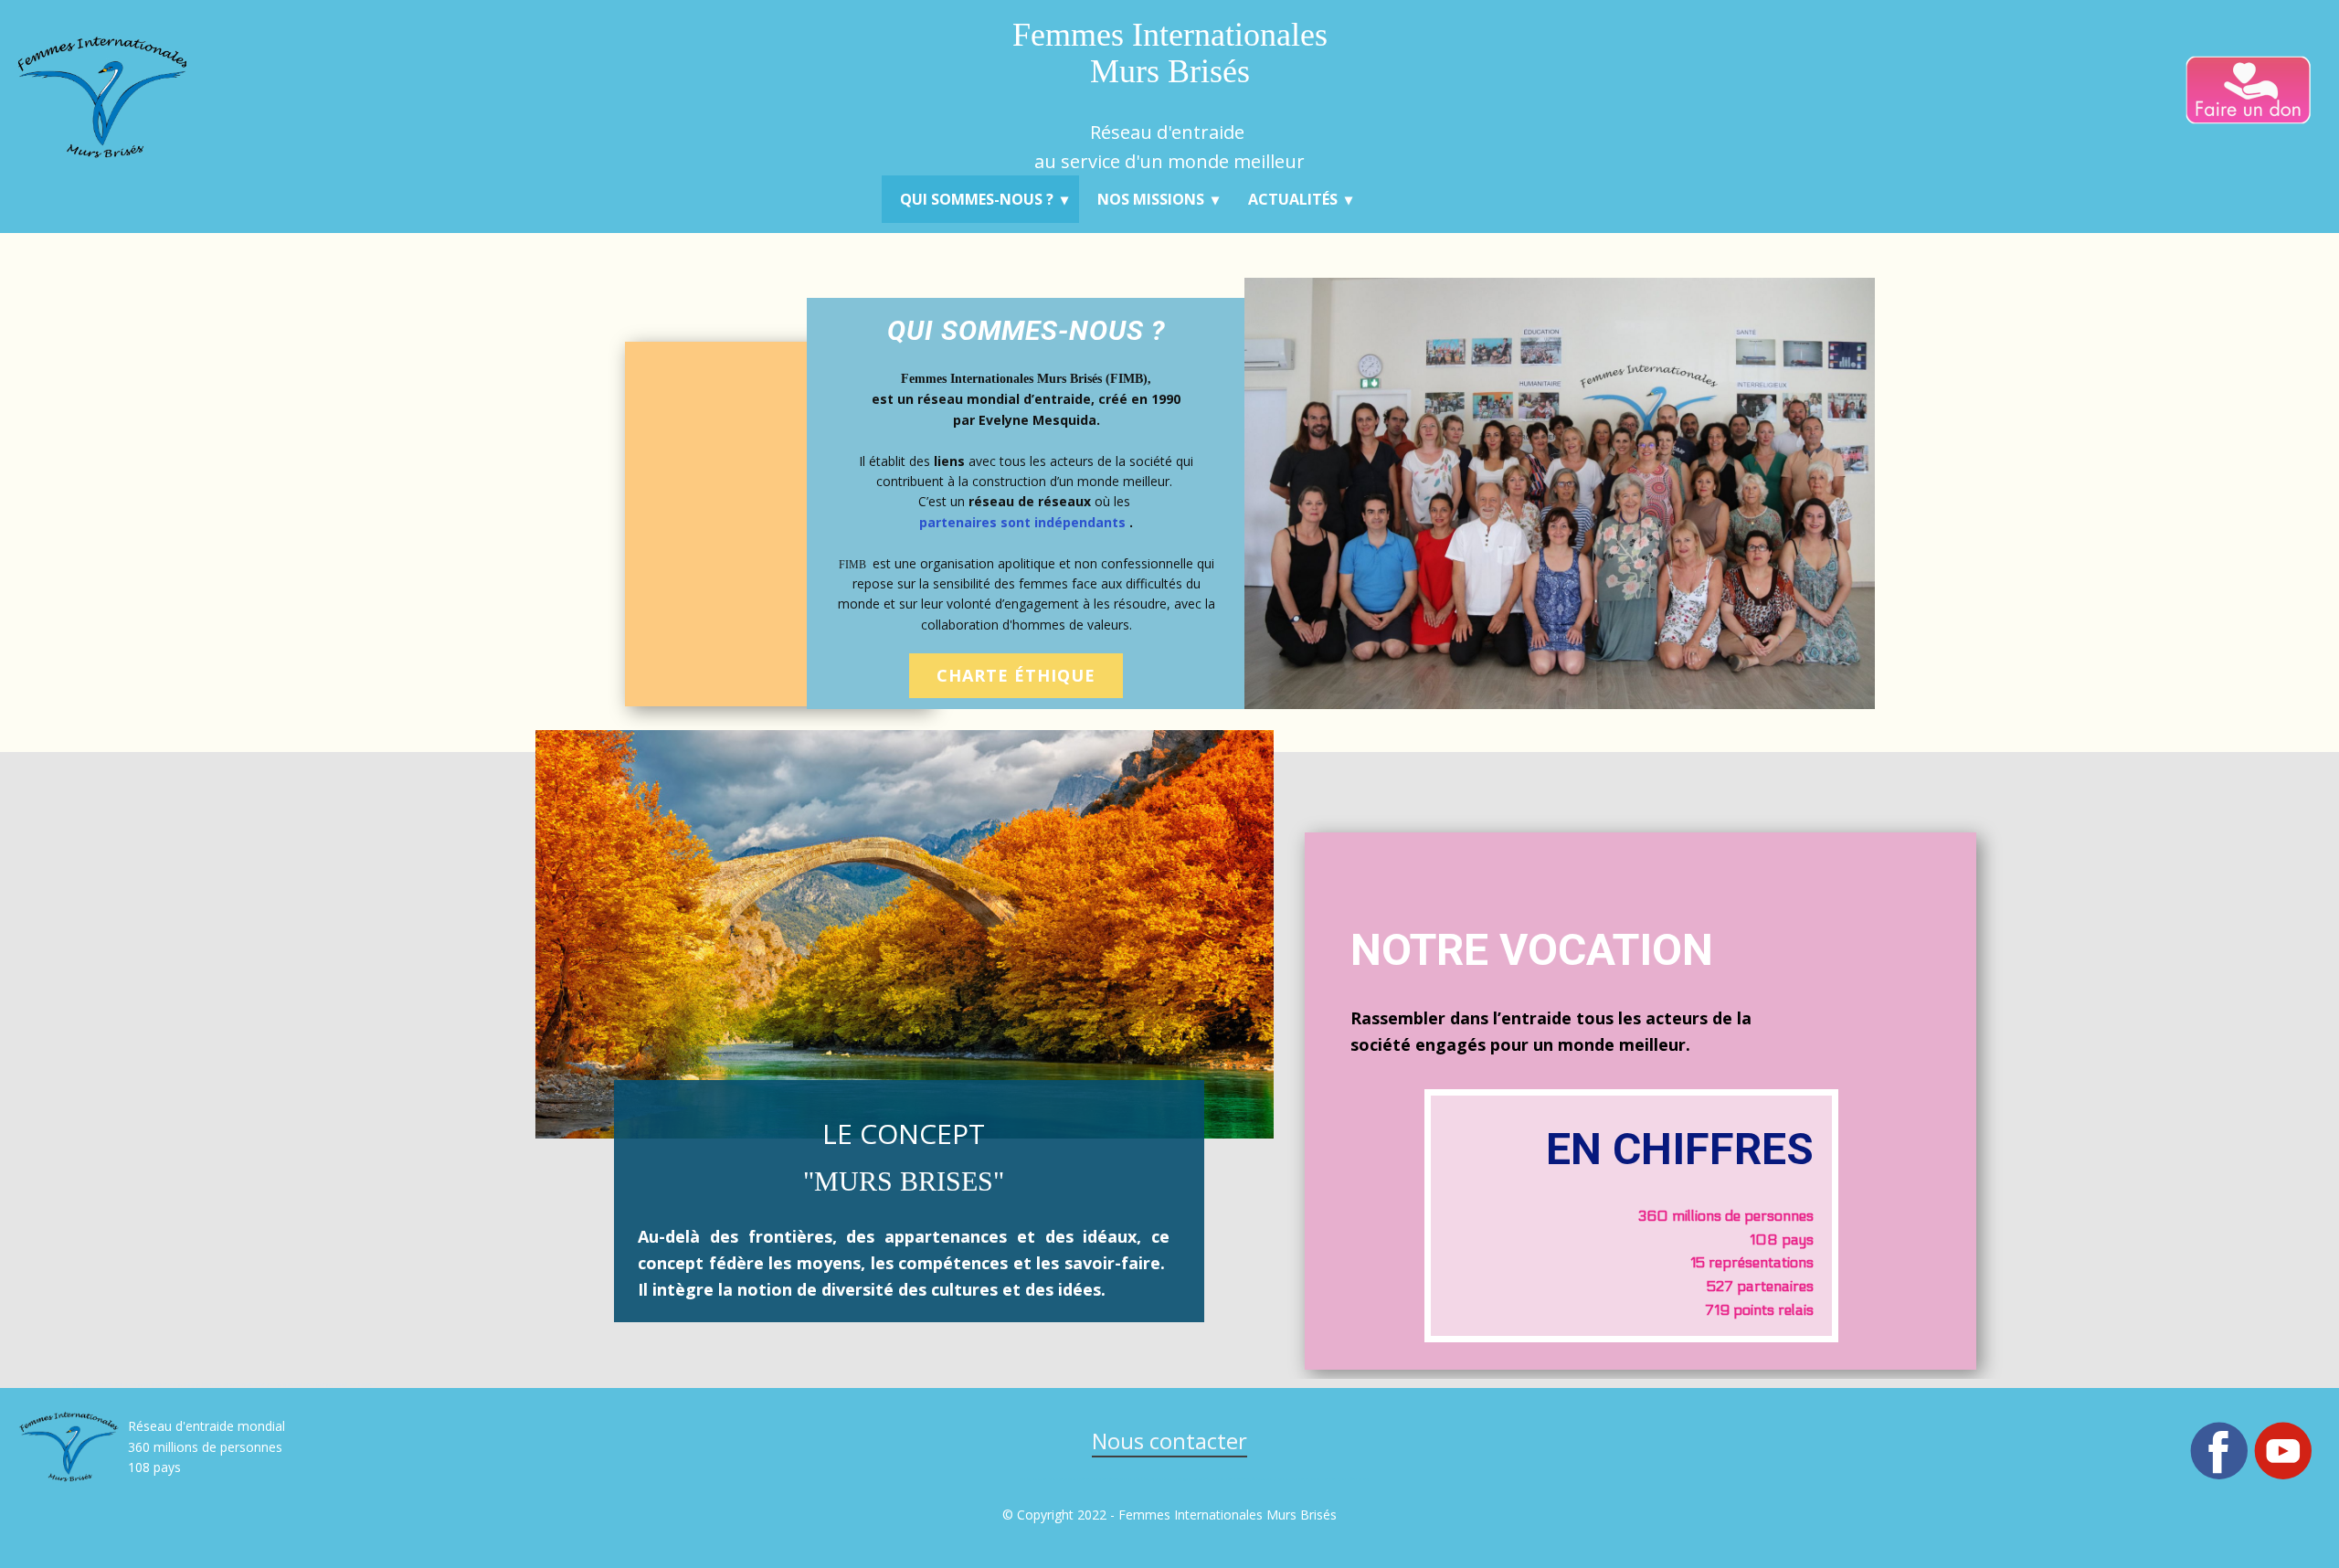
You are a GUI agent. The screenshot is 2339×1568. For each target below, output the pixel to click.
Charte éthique (1016, 675)
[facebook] (2219, 1451)
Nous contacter (1169, 1441)
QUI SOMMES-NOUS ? (977, 199)
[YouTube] (2283, 1451)
